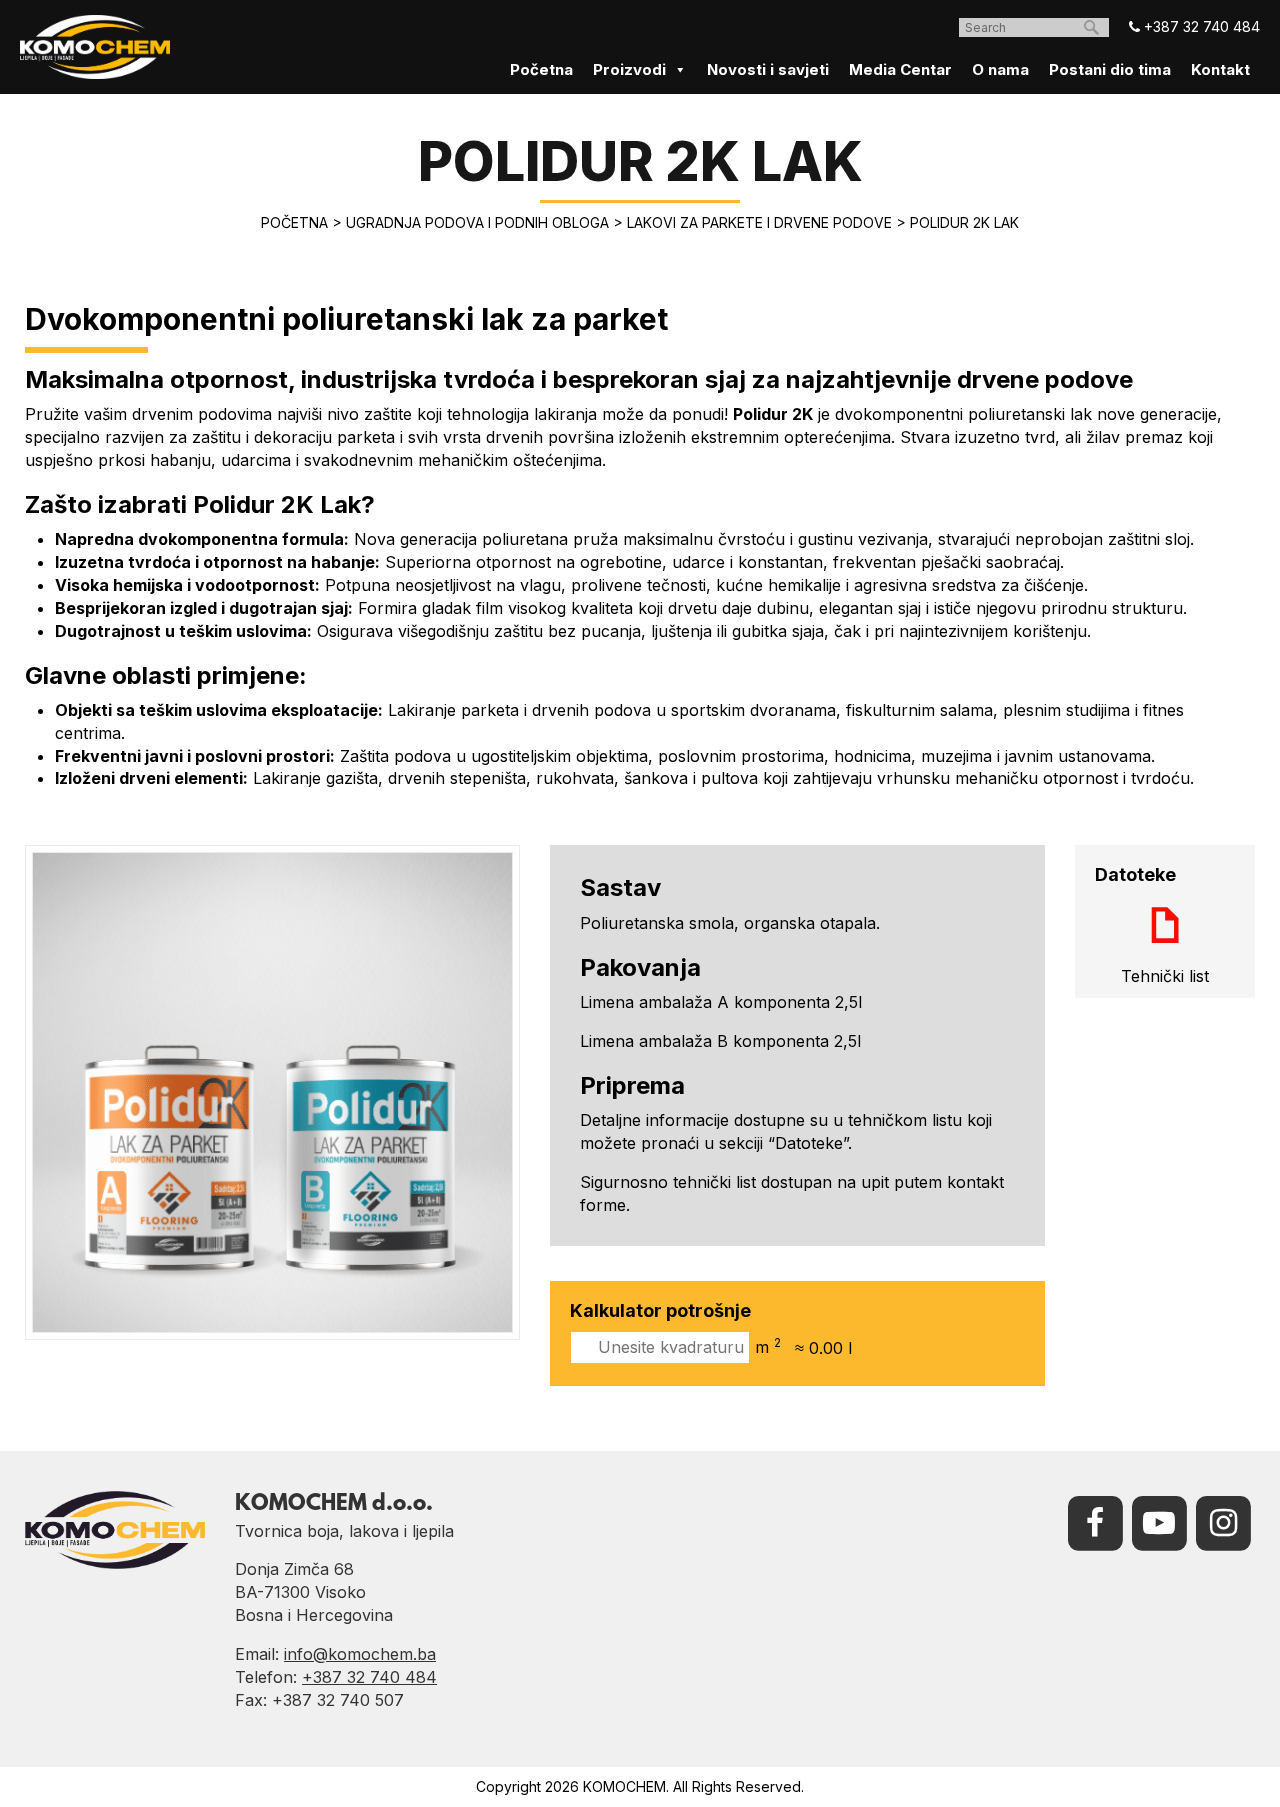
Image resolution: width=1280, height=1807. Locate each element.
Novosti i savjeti (768, 69)
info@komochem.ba (360, 1654)
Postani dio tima (1110, 69)
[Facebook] (1095, 1521)
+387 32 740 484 (1200, 26)
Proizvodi (629, 69)
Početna (541, 69)
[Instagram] (1223, 1521)
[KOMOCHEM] (95, 47)
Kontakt (1220, 69)
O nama (1000, 69)
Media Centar (900, 69)
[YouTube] (1159, 1521)
